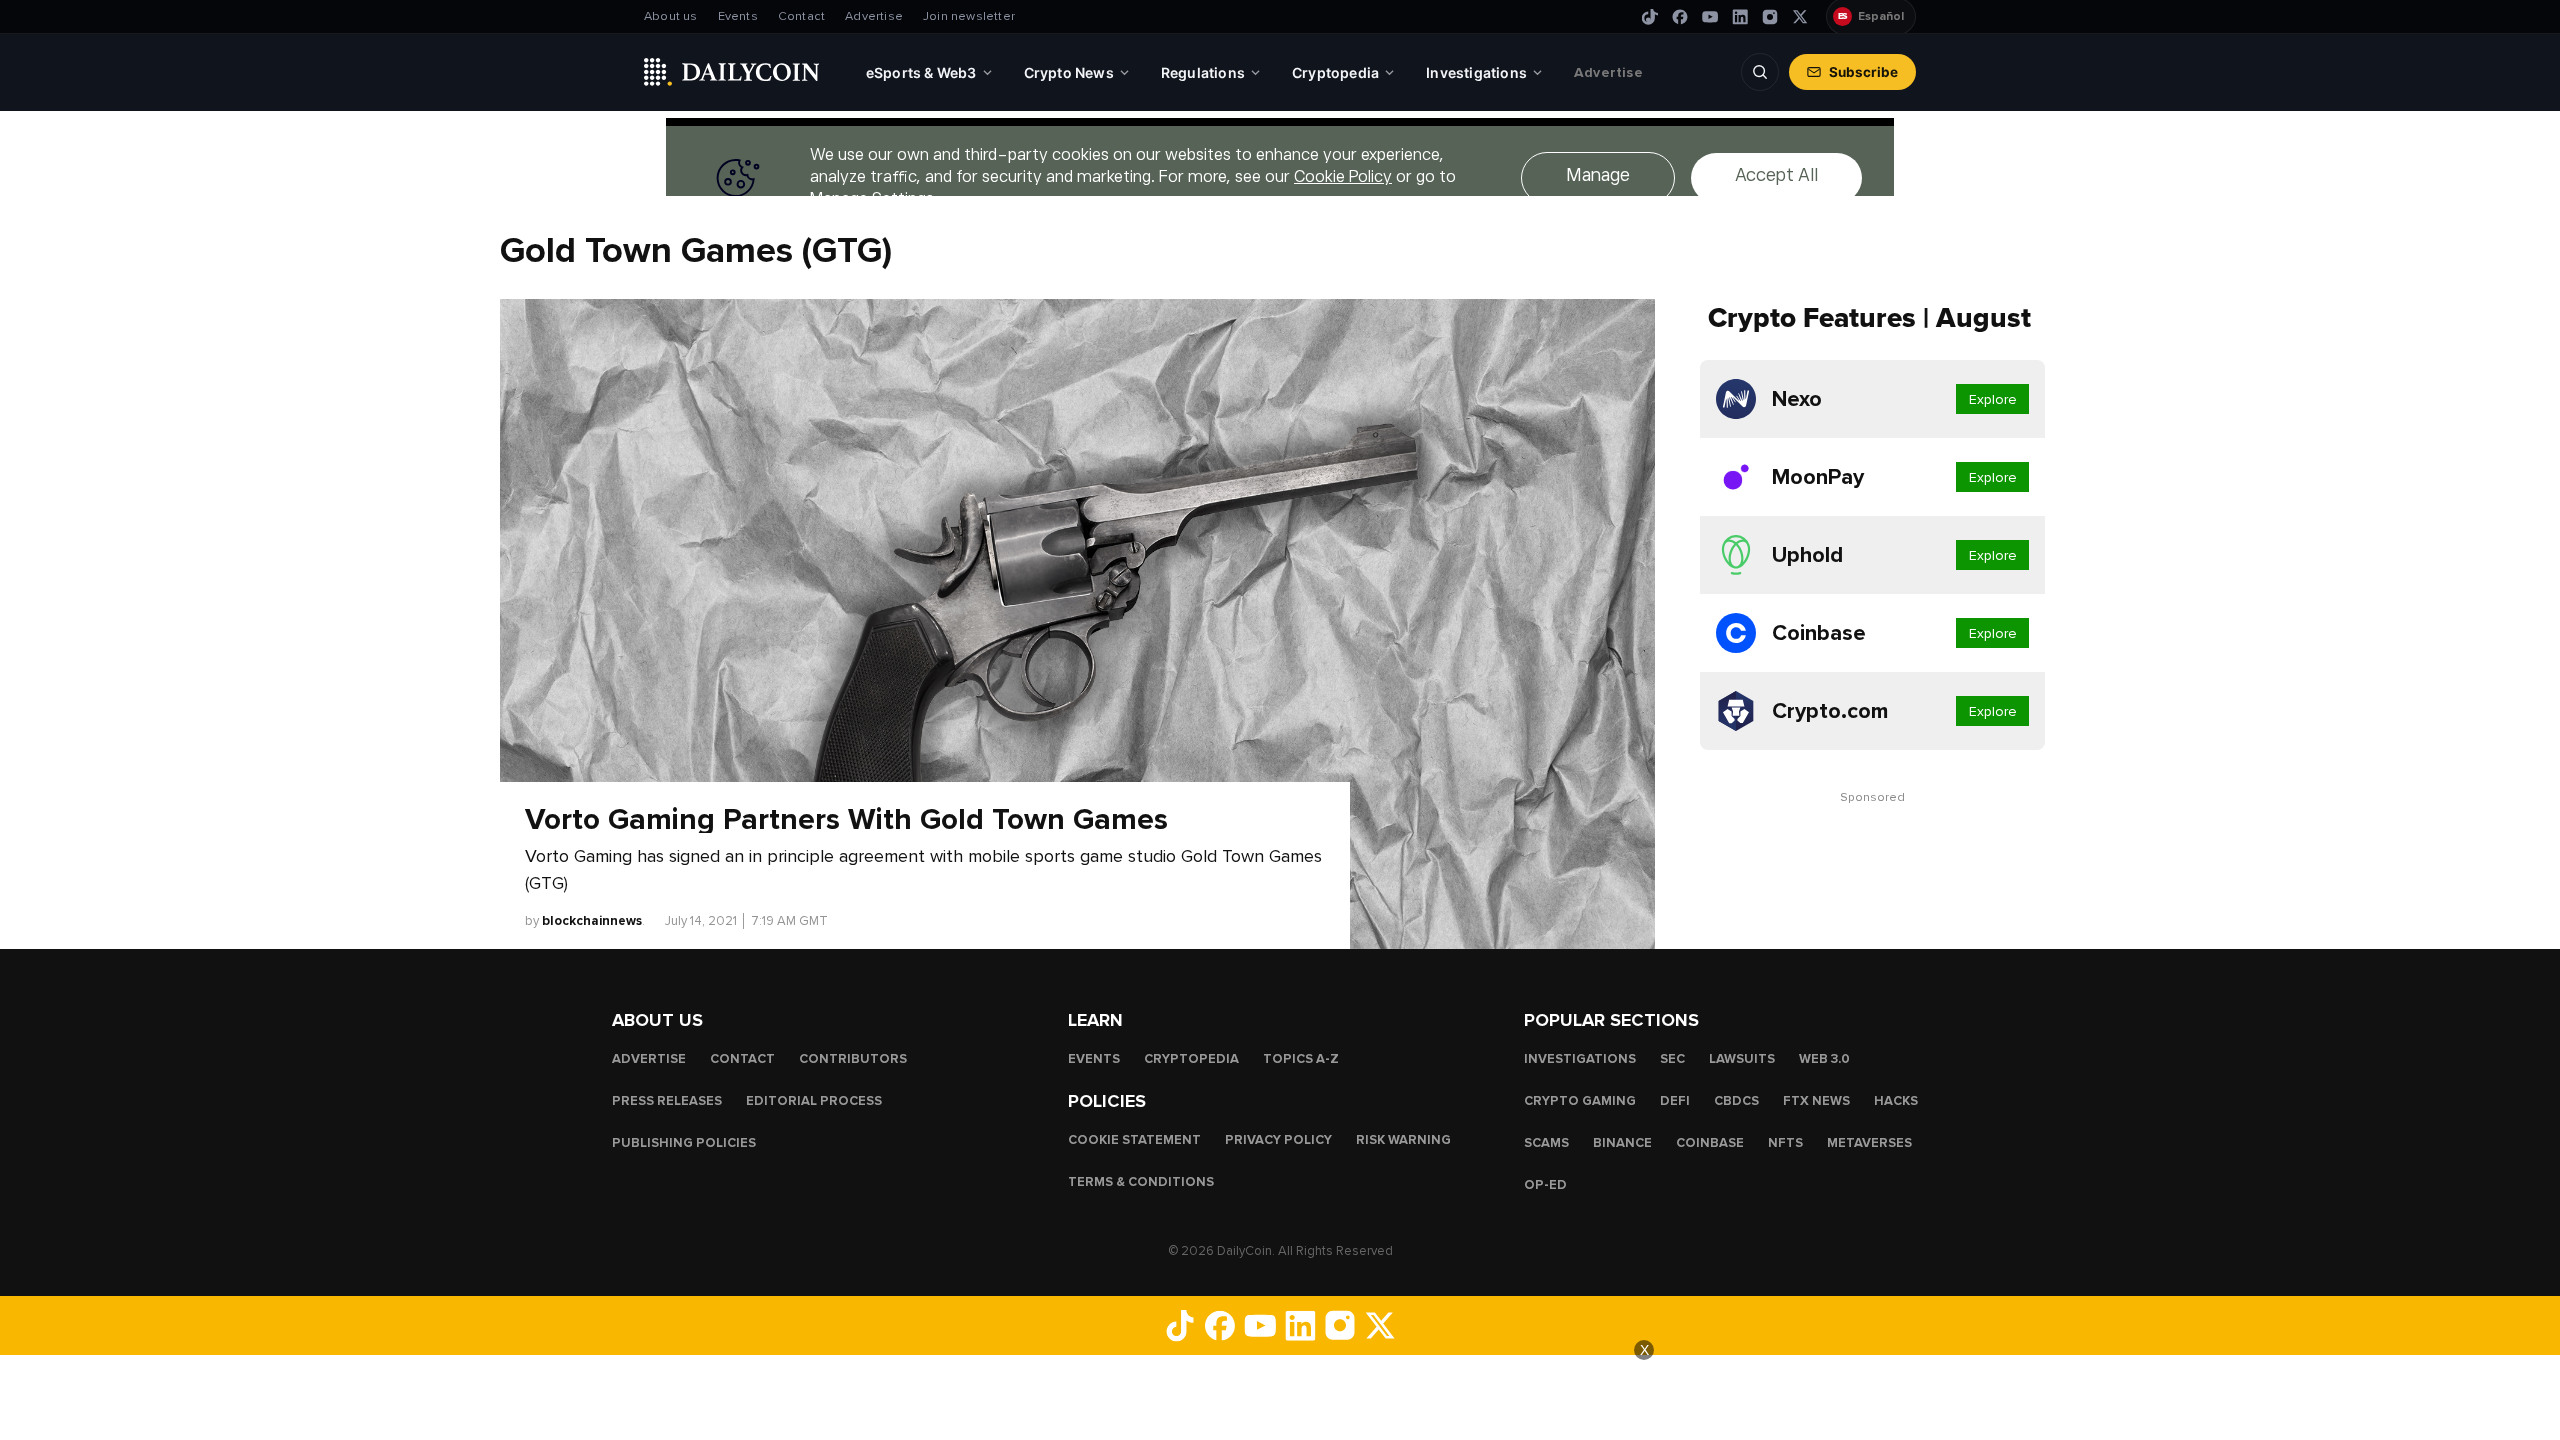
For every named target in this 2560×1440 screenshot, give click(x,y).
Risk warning (1403, 1139)
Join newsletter (969, 16)
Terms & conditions (1141, 1181)
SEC (1672, 1058)
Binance (1622, 1142)
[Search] (1760, 72)
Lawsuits (1742, 1058)
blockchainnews (592, 921)
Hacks (1896, 1100)
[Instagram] (1770, 17)
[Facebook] (1680, 17)
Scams (1546, 1142)
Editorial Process (814, 1100)
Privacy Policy (1278, 1139)
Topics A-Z (1301, 1058)
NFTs (1785, 1142)
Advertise (874, 16)
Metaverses (1869, 1142)
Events (738, 16)
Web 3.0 (1824, 1058)
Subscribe (1863, 72)
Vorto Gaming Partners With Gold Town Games (846, 820)
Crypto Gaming (1580, 1100)
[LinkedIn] (1740, 17)
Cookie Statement (1134, 1139)
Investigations (1580, 1058)
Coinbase (1710, 1142)
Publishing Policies (684, 1142)
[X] (1800, 17)
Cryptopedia (1191, 1058)
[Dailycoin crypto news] (732, 72)
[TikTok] (1650, 17)
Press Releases (667, 1100)
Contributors (853, 1058)
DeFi (1675, 1100)
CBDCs (1736, 1100)
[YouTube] (1710, 17)
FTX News (1816, 1100)
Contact (801, 16)
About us (671, 16)
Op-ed (1545, 1184)
